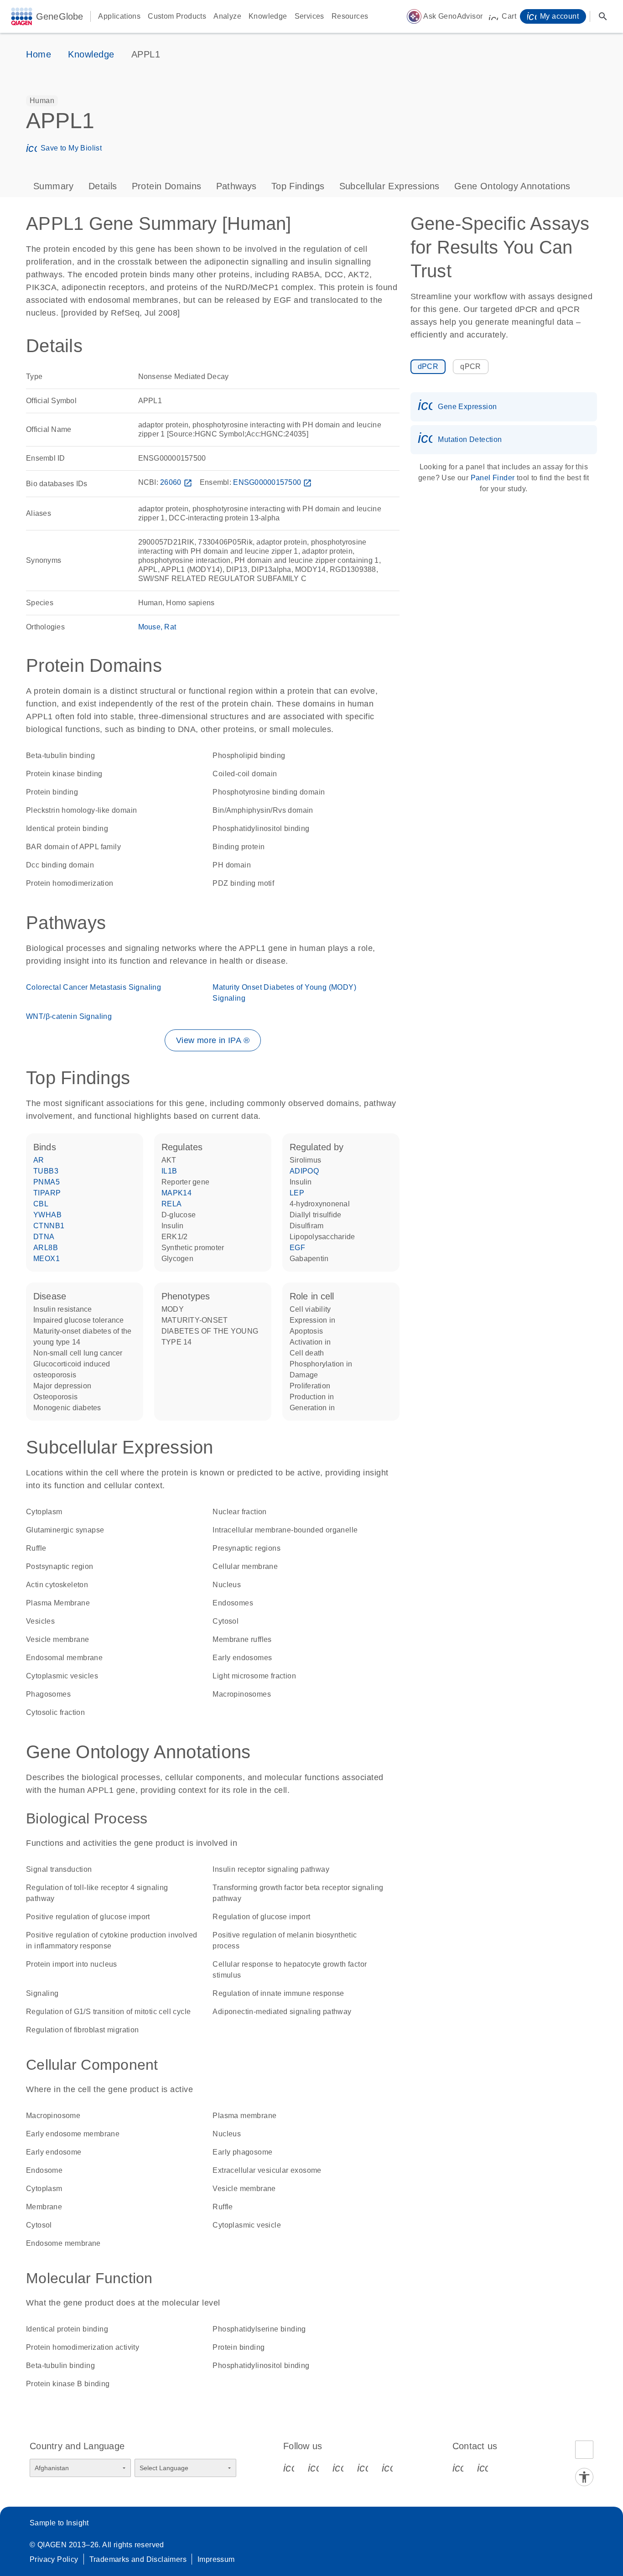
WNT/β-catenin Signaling (69, 1016)
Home (39, 54)
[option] (42, 101)
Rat (170, 627)
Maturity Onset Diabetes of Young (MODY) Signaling (284, 993)
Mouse (149, 627)
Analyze (227, 16)
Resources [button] (350, 16)
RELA (172, 1204)
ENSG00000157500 (273, 482)
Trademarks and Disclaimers (138, 2559)
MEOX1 (47, 1259)
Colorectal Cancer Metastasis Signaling (93, 987)
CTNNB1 (49, 1226)
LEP (297, 1193)
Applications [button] (119, 16)
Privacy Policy (54, 2559)
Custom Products (177, 16)
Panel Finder (493, 478)
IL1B (169, 1171)
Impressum (216, 2559)
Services (309, 16)
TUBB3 (46, 1171)
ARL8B (46, 1248)
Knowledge (268, 16)
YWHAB (47, 1215)
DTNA (44, 1237)
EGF (297, 1248)
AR (39, 1160)
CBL (41, 1204)
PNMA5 (47, 1182)
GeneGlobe (60, 16)
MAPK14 (177, 1193)
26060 (176, 482)
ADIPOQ (304, 1171)
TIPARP (47, 1193)
